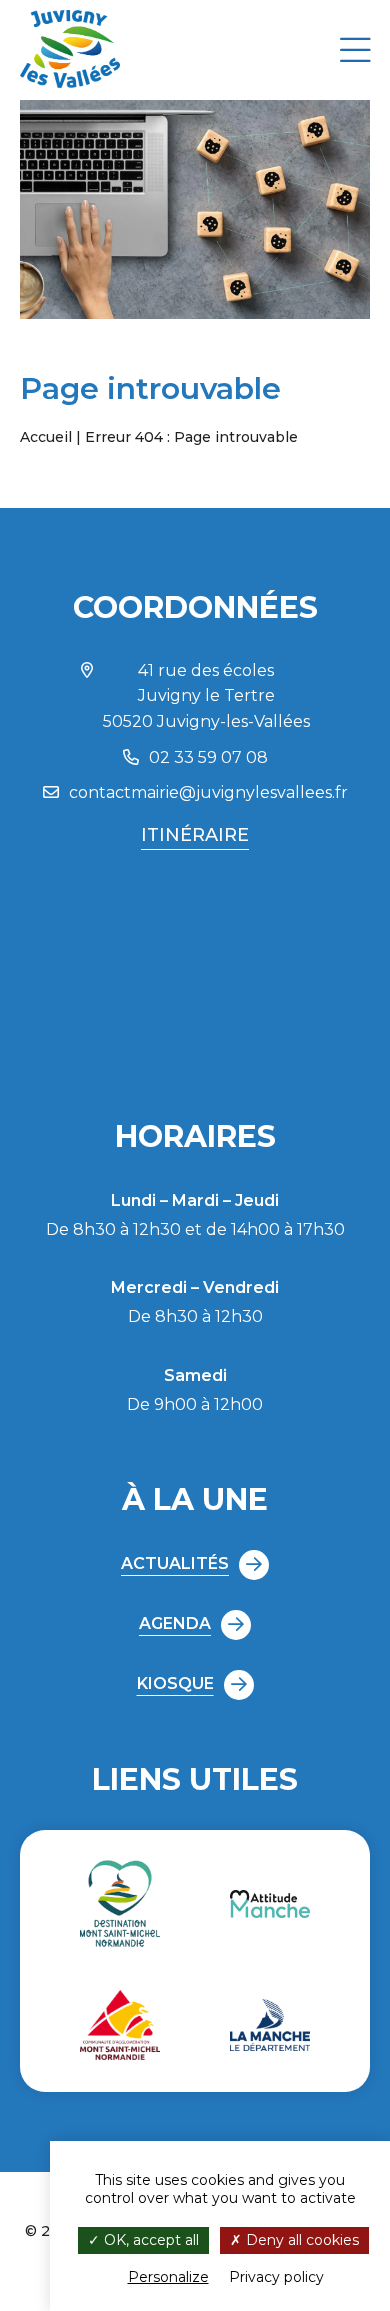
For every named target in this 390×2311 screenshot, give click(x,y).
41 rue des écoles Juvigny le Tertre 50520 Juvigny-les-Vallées (206, 696)
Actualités (175, 1563)
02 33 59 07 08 (208, 757)
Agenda (175, 1623)
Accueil (46, 437)
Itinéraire (195, 835)
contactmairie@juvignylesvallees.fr (208, 792)
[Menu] (355, 49)
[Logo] (70, 84)
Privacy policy (276, 2277)
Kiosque (175, 1683)
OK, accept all (149, 2240)
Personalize (168, 2277)
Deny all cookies (300, 2240)
